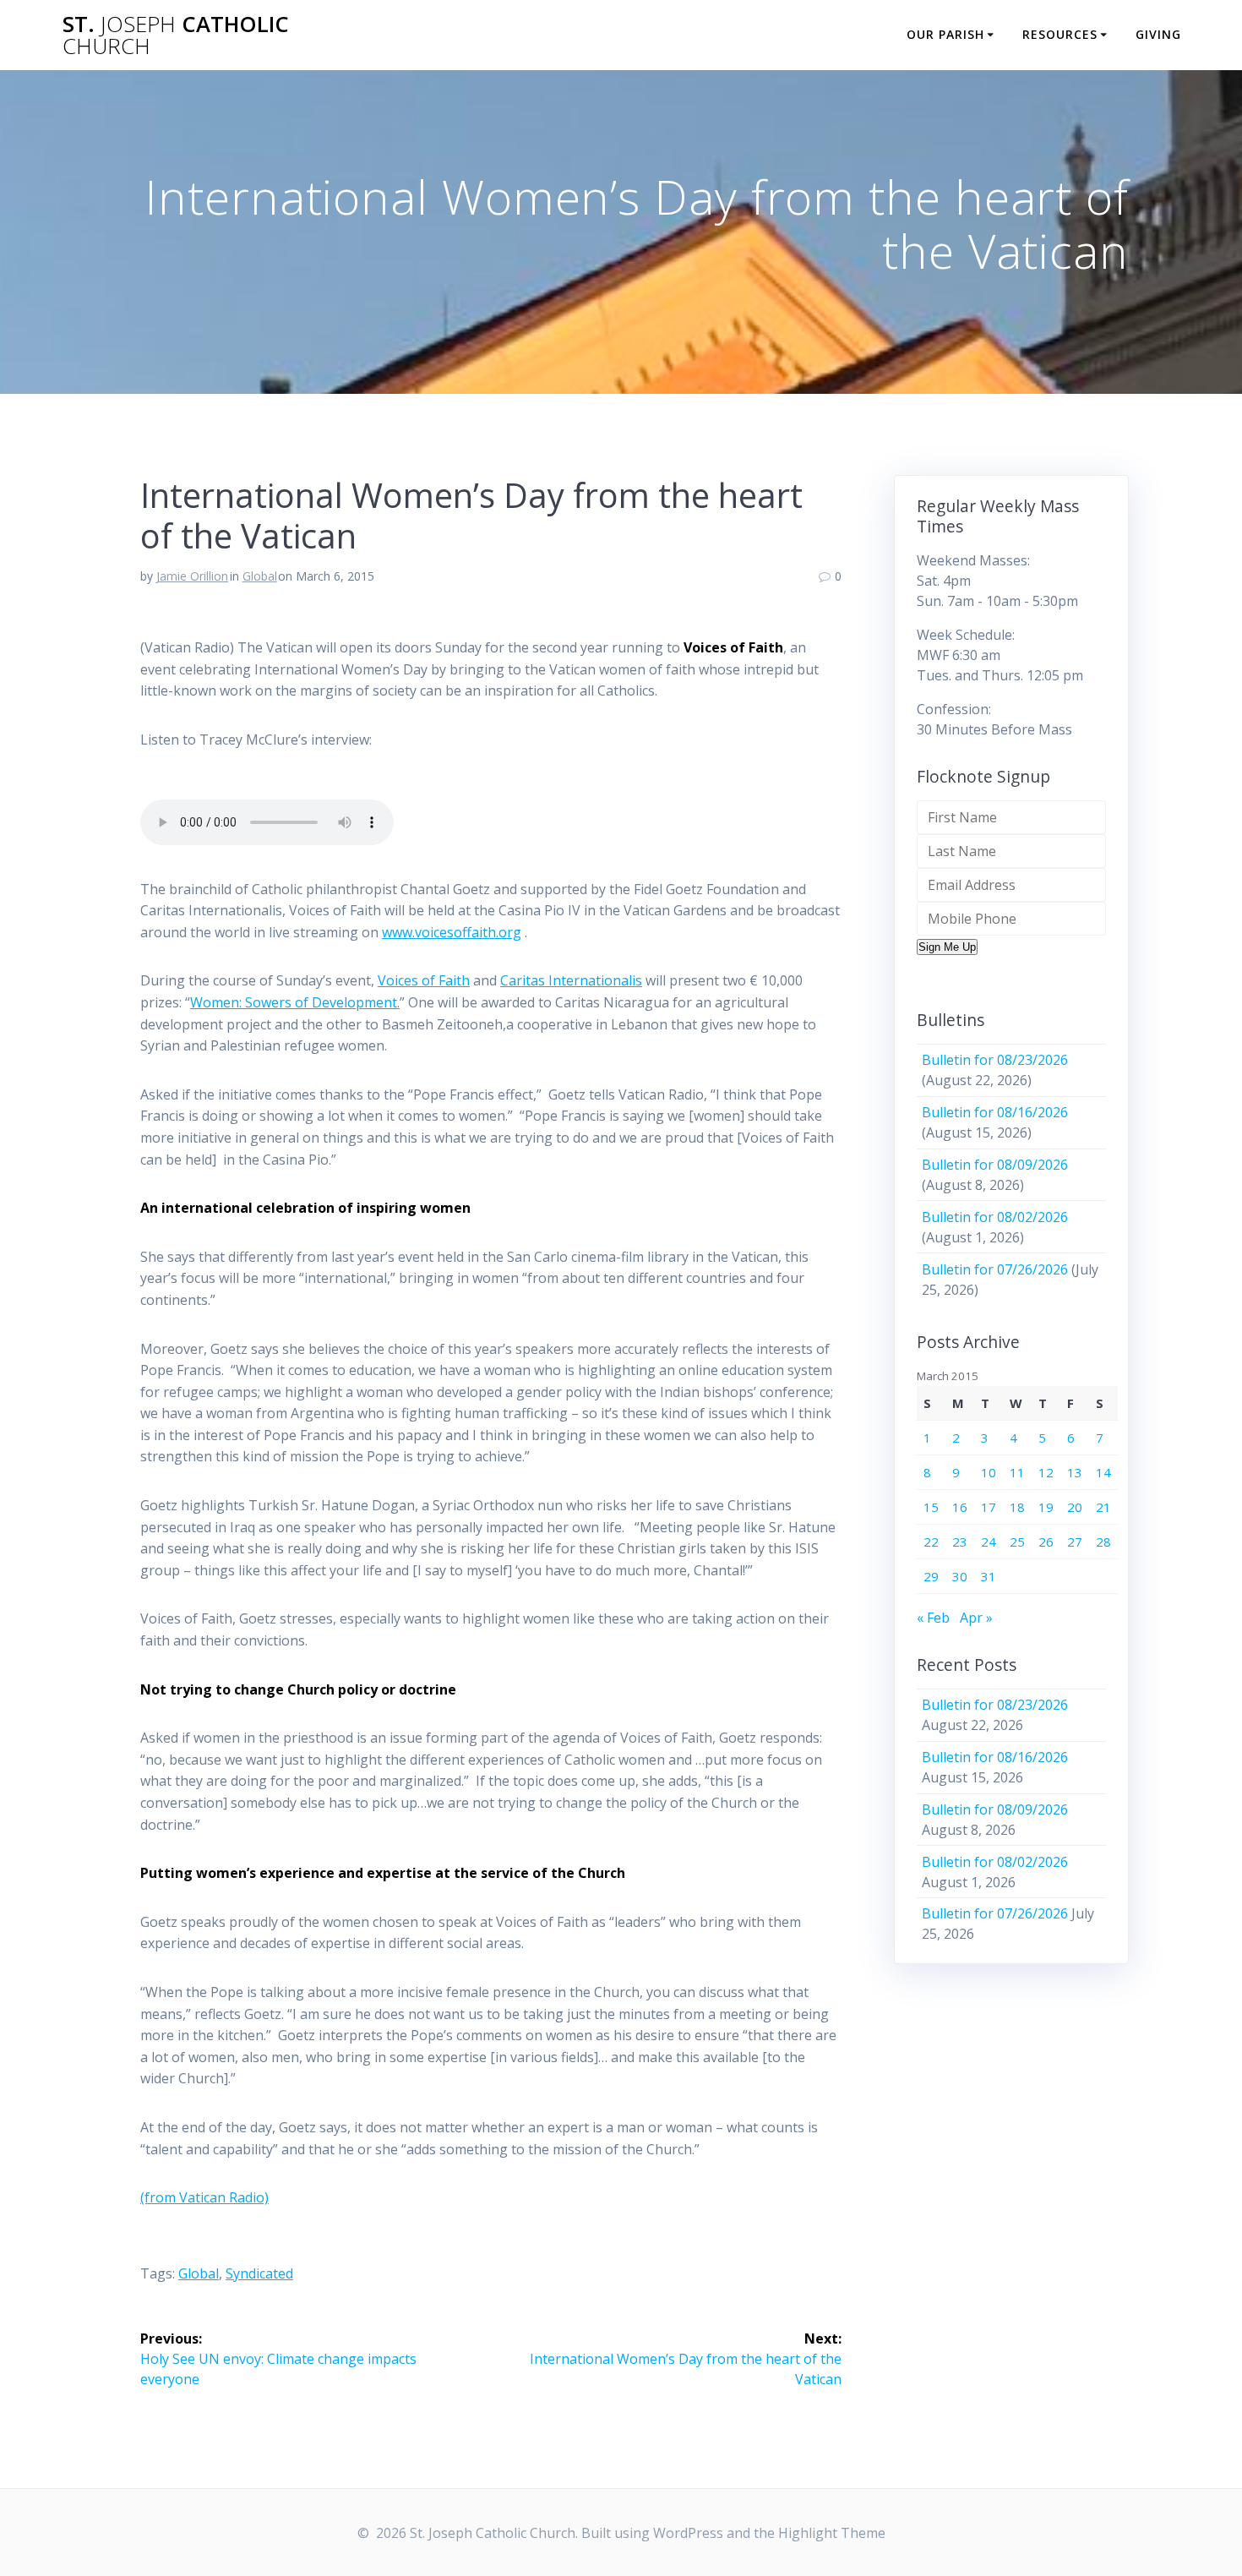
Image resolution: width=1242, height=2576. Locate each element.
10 (989, 1472)
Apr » (976, 1618)
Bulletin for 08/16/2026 (995, 1112)
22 (931, 1542)
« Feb (933, 1618)
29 (931, 1576)
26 (1046, 1542)
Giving (1158, 34)
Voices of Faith (424, 980)
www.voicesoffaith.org (452, 932)
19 (1046, 1507)
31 (989, 1576)
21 (1103, 1507)
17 (989, 1507)
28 (1103, 1542)
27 (1075, 1542)
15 (931, 1507)
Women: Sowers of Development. (295, 1002)
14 (1103, 1472)
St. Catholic (176, 35)
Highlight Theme (832, 2533)
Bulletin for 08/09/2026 (995, 1165)
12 (1046, 1472)
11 (1017, 1472)
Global (260, 576)
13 (1075, 1472)
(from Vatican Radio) (204, 2197)
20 (1075, 1507)
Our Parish (945, 34)
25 (1017, 1542)
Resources (1060, 34)
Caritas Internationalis (571, 980)
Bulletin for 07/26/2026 (995, 1269)
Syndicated (259, 2273)
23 (960, 1542)
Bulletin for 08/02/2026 (995, 1217)
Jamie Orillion (192, 576)
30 (960, 1576)
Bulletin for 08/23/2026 (995, 1060)
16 (960, 1507)
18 (1017, 1507)
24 (989, 1542)
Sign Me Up (947, 947)
